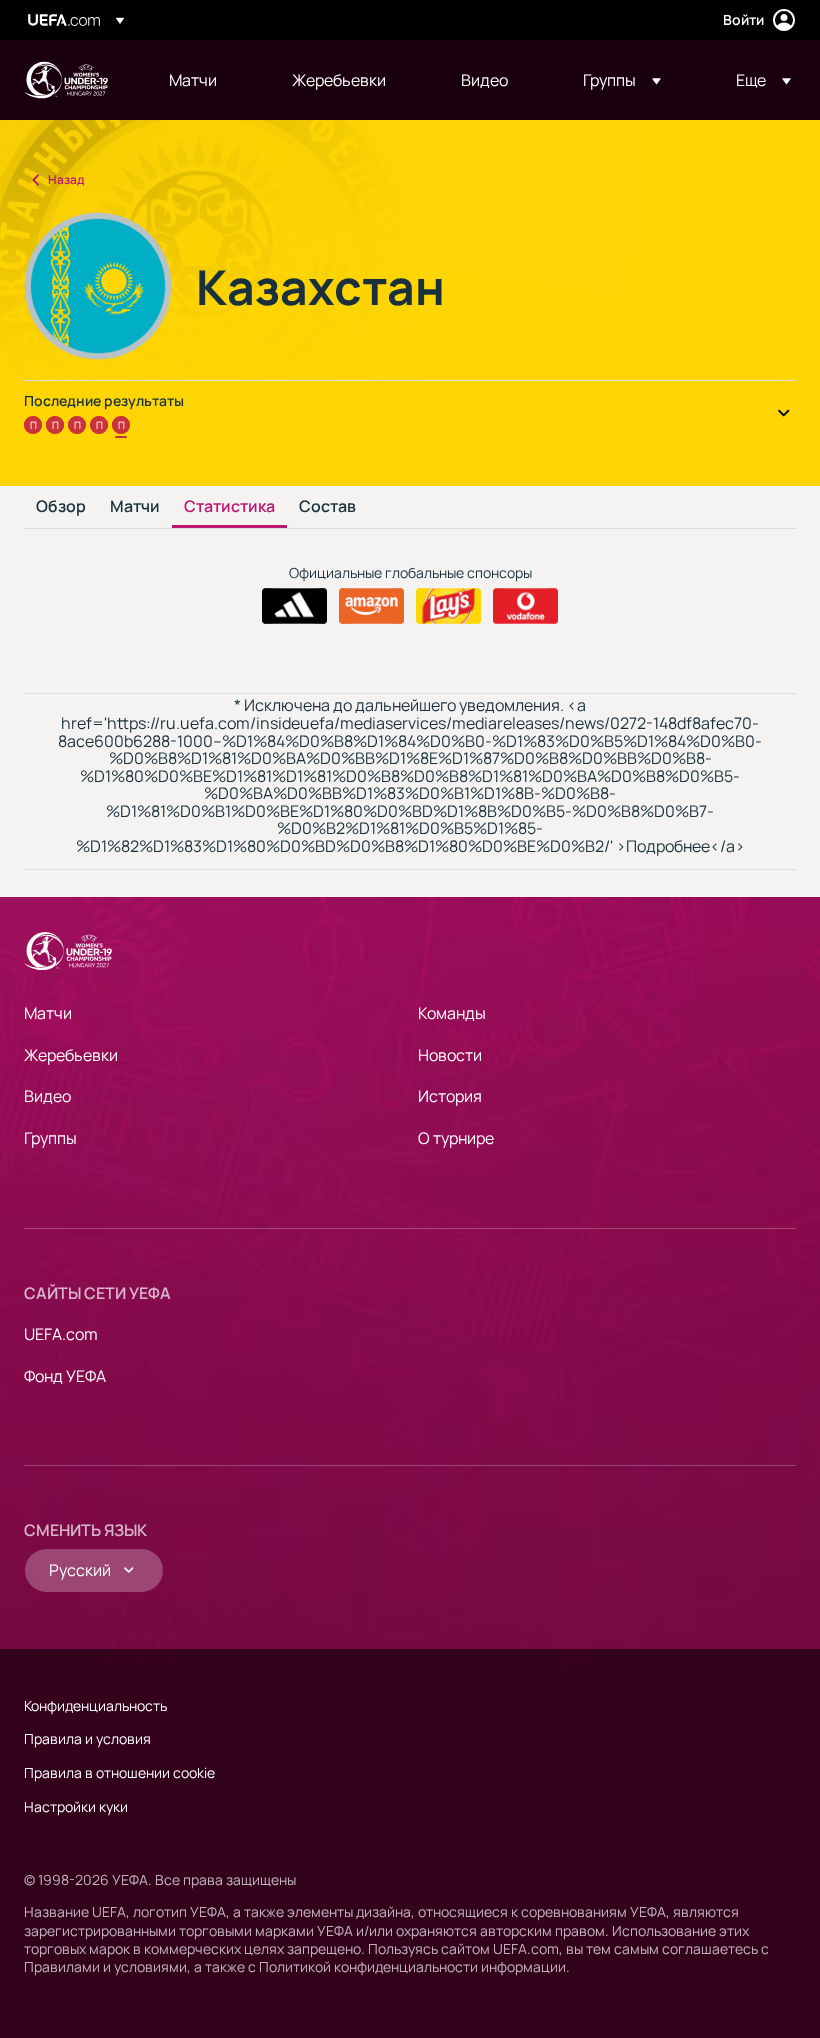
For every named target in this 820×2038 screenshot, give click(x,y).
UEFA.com (61, 1334)
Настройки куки (76, 1806)
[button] (622, 80)
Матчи (135, 507)
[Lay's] (448, 606)
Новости (450, 1055)
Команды (452, 1013)
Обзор (61, 507)
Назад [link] (66, 179)
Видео (47, 1096)
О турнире (456, 1138)
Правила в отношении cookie (119, 1772)
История (450, 1096)
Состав (327, 507)
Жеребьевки (71, 1055)
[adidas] (294, 606)
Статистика (229, 507)
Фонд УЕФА (65, 1376)
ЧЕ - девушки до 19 (66, 80)
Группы (50, 1138)
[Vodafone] (525, 606)
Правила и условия (87, 1738)
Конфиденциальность (95, 1705)
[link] (193, 80)
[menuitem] (205, 80)
